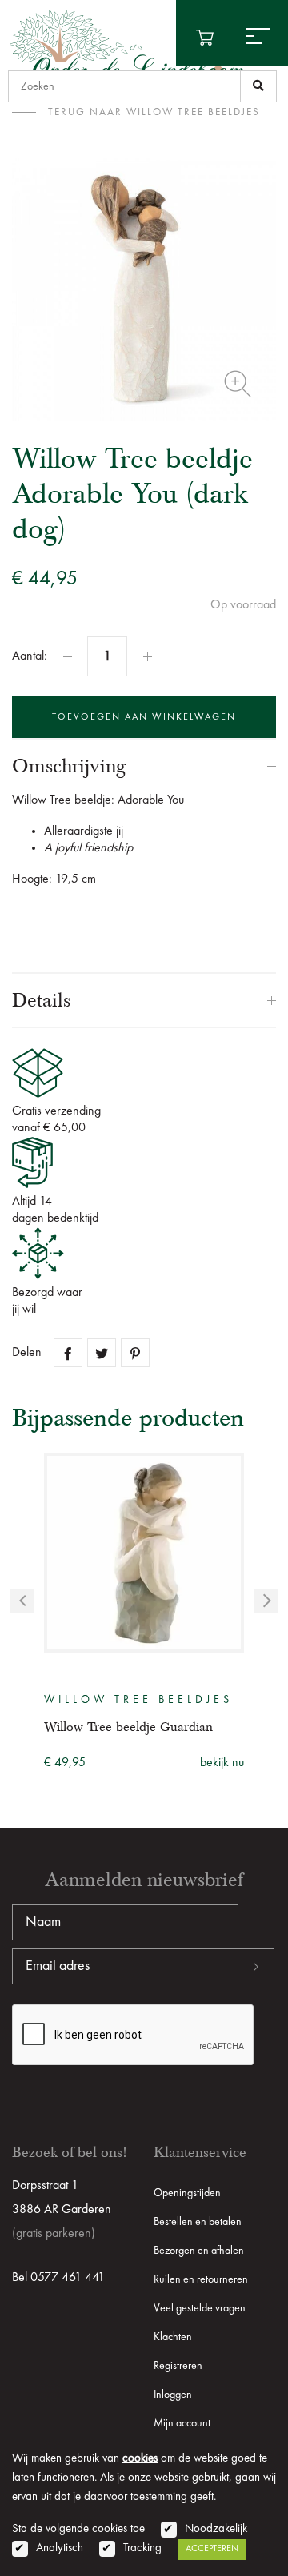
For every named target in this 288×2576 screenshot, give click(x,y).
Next (266, 1601)
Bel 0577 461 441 (58, 2278)
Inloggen (173, 2395)
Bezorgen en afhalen (199, 2251)
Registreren (178, 2366)
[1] (258, 86)
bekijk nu (222, 1763)
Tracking (142, 2548)
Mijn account (182, 2423)
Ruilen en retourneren (201, 2279)
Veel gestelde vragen (200, 2308)
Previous (22, 1601)
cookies (140, 2459)
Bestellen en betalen (198, 2222)
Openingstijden (187, 2193)
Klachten (173, 2337)
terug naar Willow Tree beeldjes (154, 112)
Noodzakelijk (216, 2529)
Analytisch (60, 2548)
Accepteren (212, 2549)
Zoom (238, 384)
